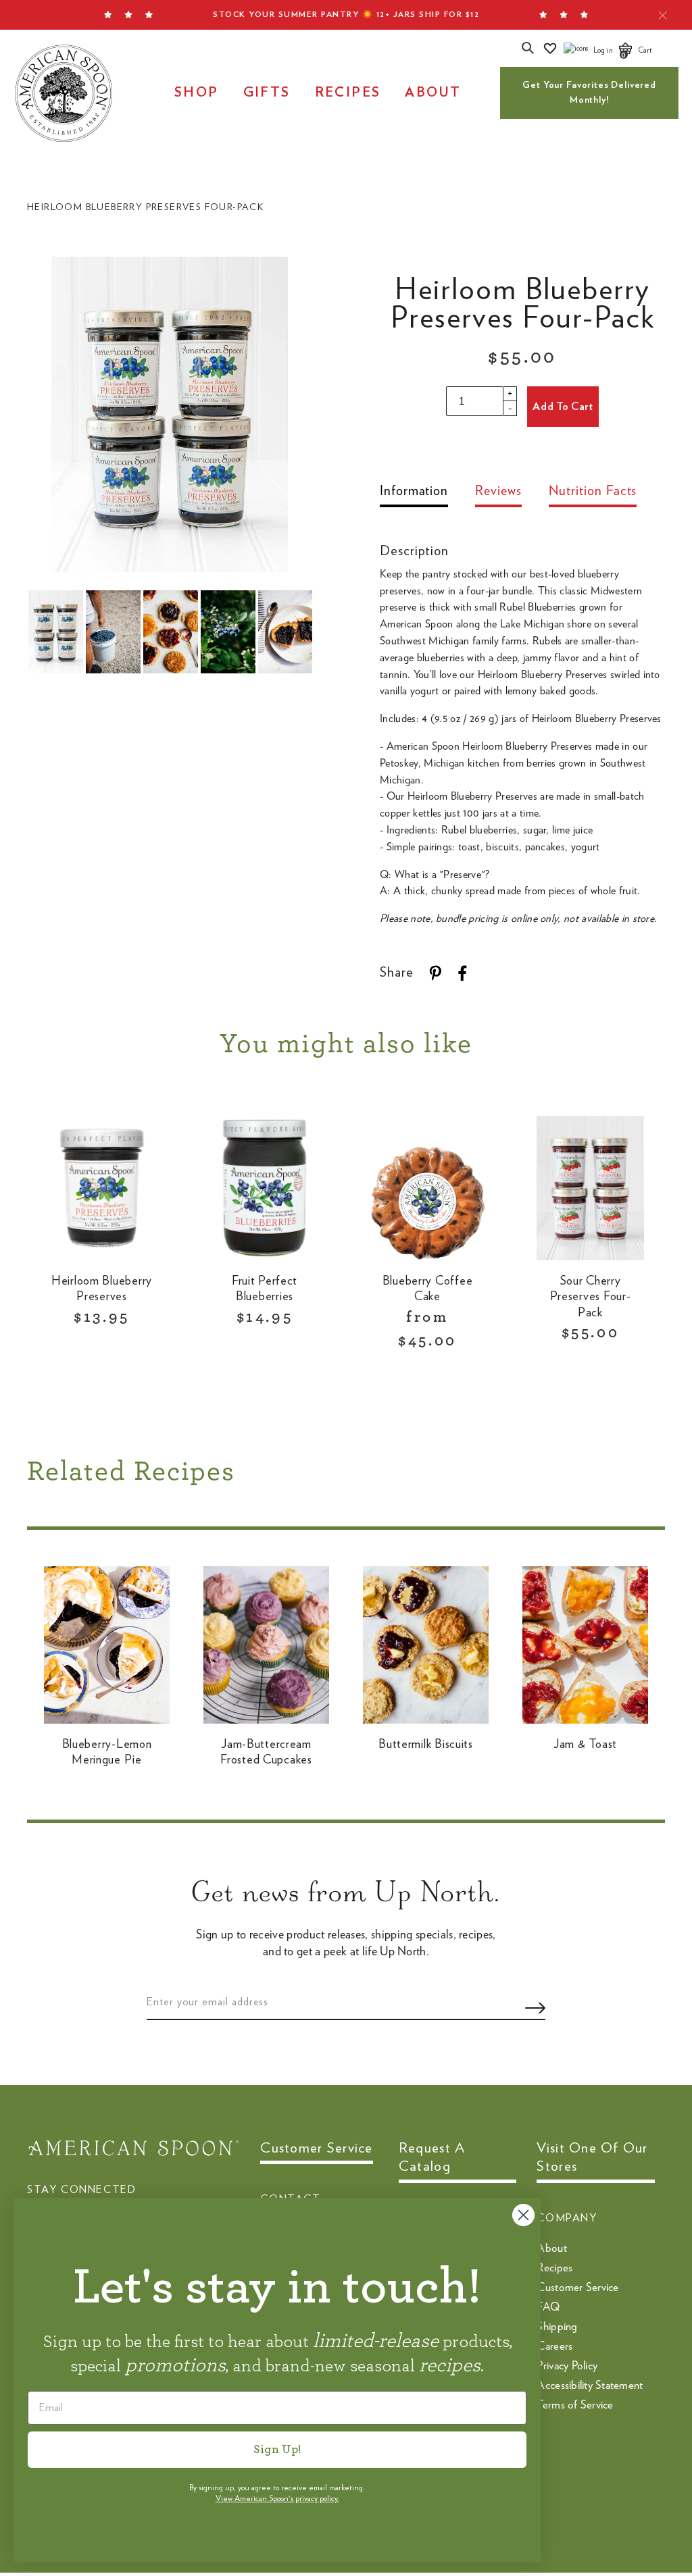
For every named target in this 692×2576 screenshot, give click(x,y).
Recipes (348, 93)
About (433, 93)
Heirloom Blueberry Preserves (102, 1289)
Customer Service (577, 2287)
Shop (197, 93)
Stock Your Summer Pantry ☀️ (346, 14)
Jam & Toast (585, 1745)
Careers (554, 2346)
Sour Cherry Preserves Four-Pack (591, 1297)
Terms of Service (575, 2405)
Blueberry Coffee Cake (428, 1289)
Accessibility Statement (590, 2385)
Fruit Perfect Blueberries (265, 1289)
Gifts (267, 93)
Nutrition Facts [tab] (593, 491)
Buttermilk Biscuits (426, 1745)
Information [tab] (414, 491)
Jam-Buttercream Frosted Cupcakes (266, 1752)
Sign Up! (277, 2450)
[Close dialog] (523, 2215)
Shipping (557, 2326)
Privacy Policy (567, 2366)
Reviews (498, 491)
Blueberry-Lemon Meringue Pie (107, 1752)
